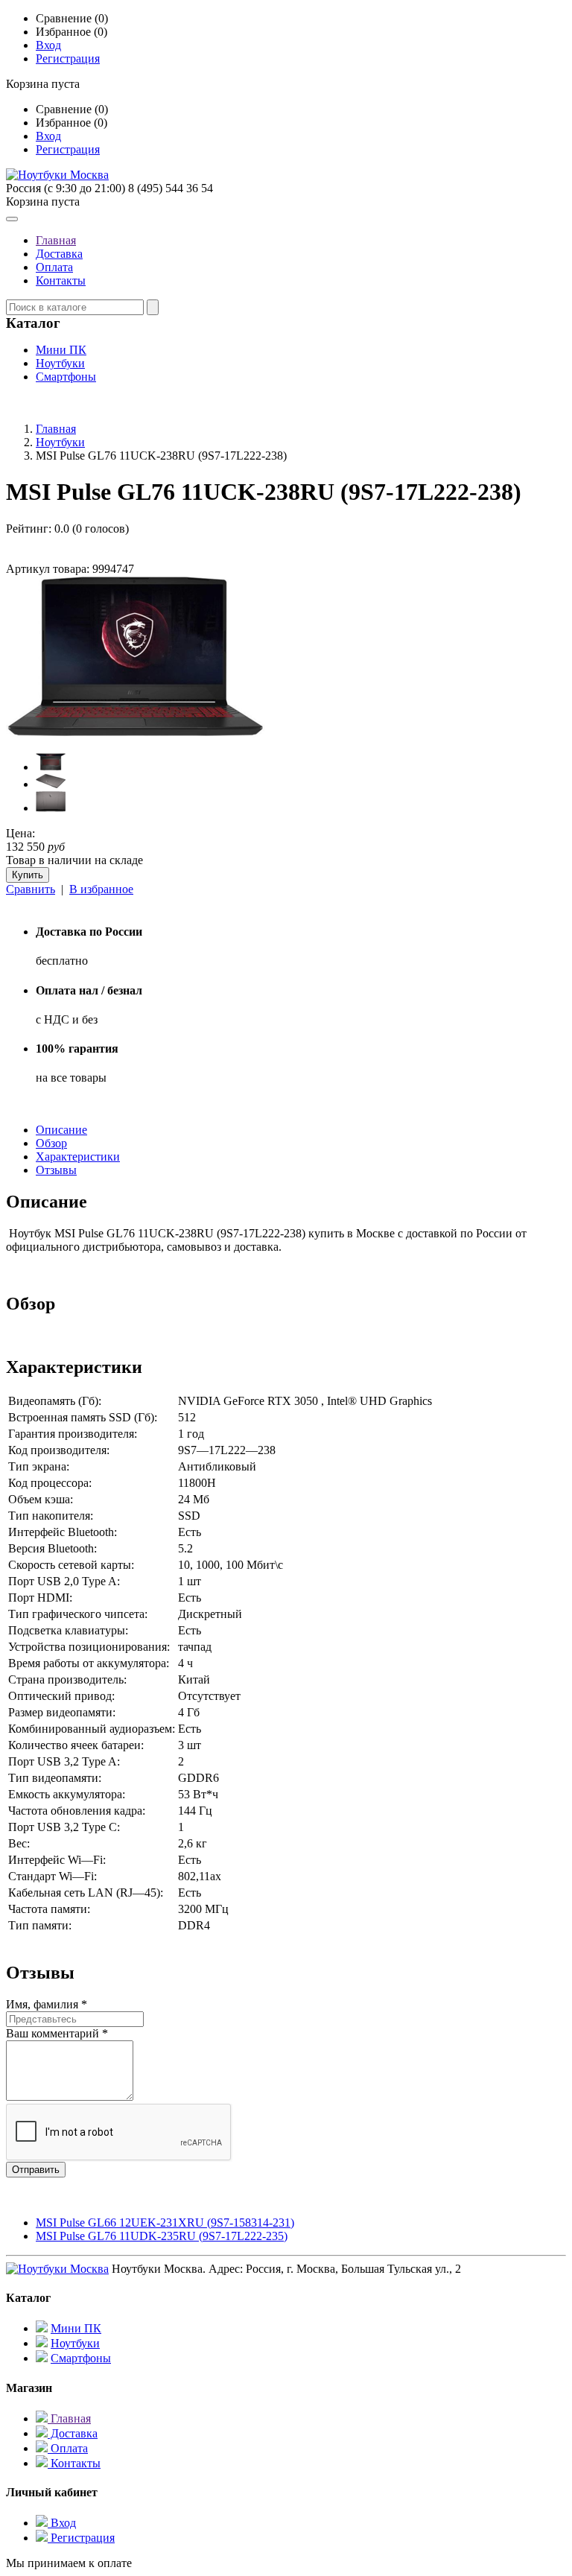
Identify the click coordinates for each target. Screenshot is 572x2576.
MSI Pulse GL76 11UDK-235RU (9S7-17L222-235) (162, 2236)
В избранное (101, 889)
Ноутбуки (60, 363)
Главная (56, 240)
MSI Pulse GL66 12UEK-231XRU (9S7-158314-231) (165, 2223)
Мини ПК (61, 350)
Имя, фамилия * (47, 2004)
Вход (48, 45)
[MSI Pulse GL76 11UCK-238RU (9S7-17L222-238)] (136, 734)
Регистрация (68, 58)
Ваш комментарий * (57, 2033)
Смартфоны (66, 377)
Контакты (61, 280)
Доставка (59, 254)
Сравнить (31, 889)
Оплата (54, 267)
